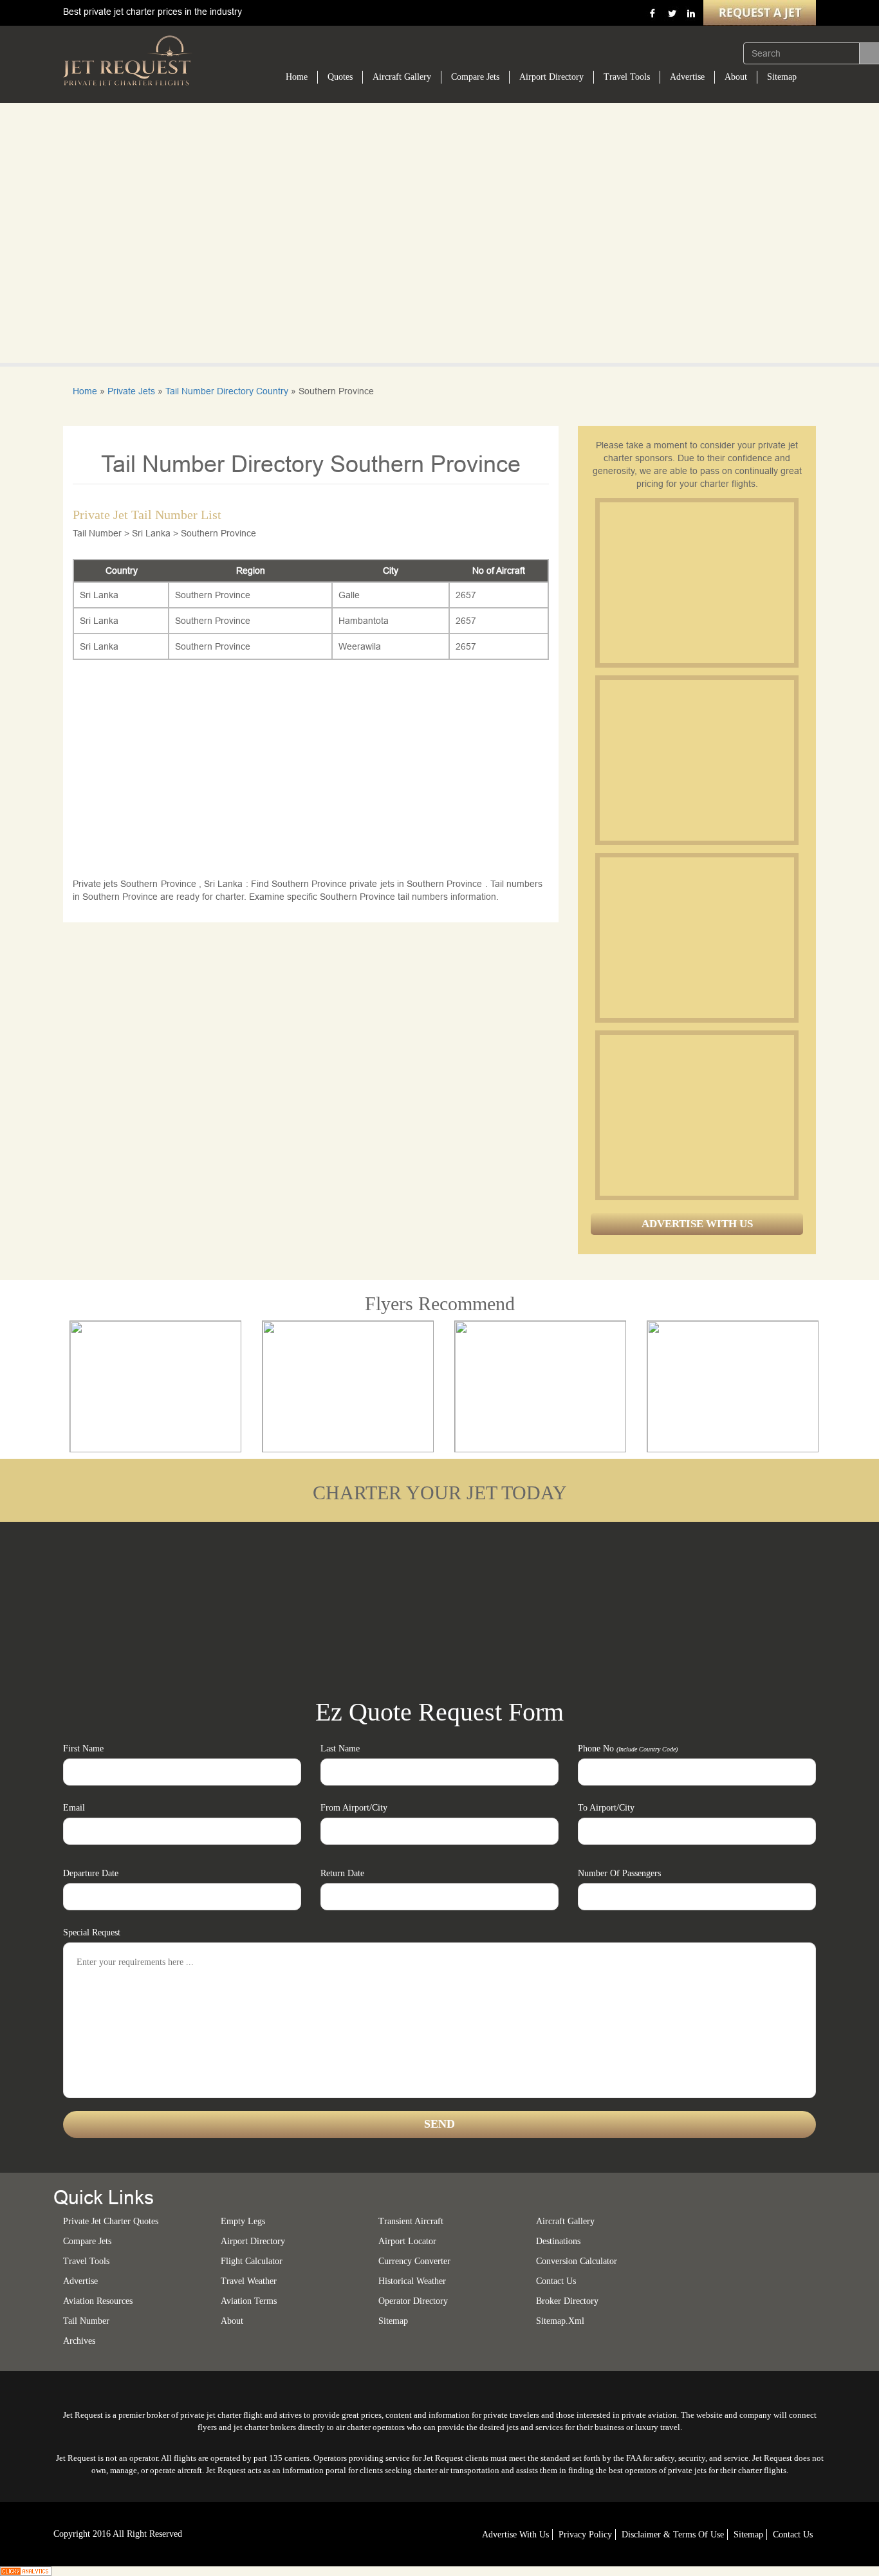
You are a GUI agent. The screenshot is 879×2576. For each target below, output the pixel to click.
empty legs (243, 2221)
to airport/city (606, 1808)
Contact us (556, 2281)
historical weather (412, 2281)
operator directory (413, 2301)
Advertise (687, 77)
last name (340, 1749)
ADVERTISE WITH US (697, 1224)
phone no (628, 1749)
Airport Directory (551, 77)
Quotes (340, 77)
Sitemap (782, 77)
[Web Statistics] (26, 2570)
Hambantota (364, 621)
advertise (80, 2281)
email (74, 1808)
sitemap (393, 2321)
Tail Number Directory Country (227, 391)
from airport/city (354, 1808)
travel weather (249, 2281)
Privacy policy (585, 2535)
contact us (793, 2535)
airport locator (407, 2241)
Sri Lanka (99, 595)
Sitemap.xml (560, 2321)
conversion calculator (577, 2261)
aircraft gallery (565, 2221)
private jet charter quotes (111, 2221)
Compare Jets (475, 77)
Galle (349, 595)
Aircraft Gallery (402, 77)
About (736, 77)
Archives (79, 2341)
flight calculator (252, 2261)
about (232, 2321)
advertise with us (515, 2535)
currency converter (414, 2261)
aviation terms (249, 2301)
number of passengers (619, 1873)
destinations (558, 2241)
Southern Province (213, 595)
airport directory (253, 2241)
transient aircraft (411, 2221)
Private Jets (131, 391)
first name (83, 1749)
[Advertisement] (696, 583)
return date (342, 1873)
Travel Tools (627, 77)
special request (92, 1932)
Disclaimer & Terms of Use (673, 2535)
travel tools (86, 2261)
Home (297, 77)
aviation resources (98, 2301)
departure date (91, 1873)
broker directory (567, 2301)
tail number (86, 2321)
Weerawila (360, 646)
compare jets (87, 2241)
